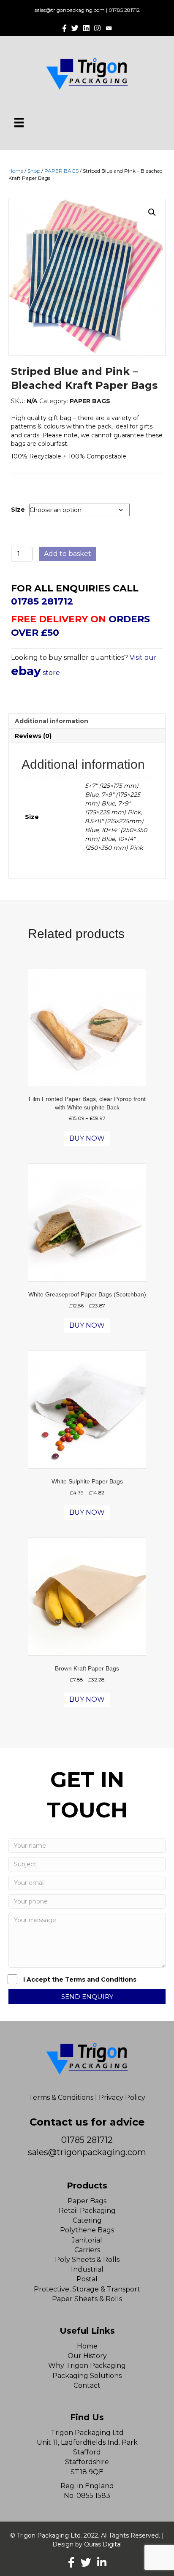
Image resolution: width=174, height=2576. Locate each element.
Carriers (87, 2250)
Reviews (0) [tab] (33, 736)
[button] (152, 212)
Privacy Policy (122, 2097)
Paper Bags (87, 2201)
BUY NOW (87, 1138)
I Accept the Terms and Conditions (80, 1979)
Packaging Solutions (87, 2376)
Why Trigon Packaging (87, 2366)
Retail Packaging (87, 2211)
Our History (87, 2356)
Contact (87, 2385)
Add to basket (68, 554)
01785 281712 (124, 10)
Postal (87, 2279)
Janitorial (87, 2240)
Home (16, 171)
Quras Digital (103, 2544)
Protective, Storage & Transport (87, 2289)
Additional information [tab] (52, 721)
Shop (34, 171)
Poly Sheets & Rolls (87, 2260)
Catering (87, 2220)
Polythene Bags (87, 2230)
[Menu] (19, 122)
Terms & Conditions (61, 2097)
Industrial (87, 2269)
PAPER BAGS (61, 171)
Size (18, 510)
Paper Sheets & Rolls (87, 2299)
